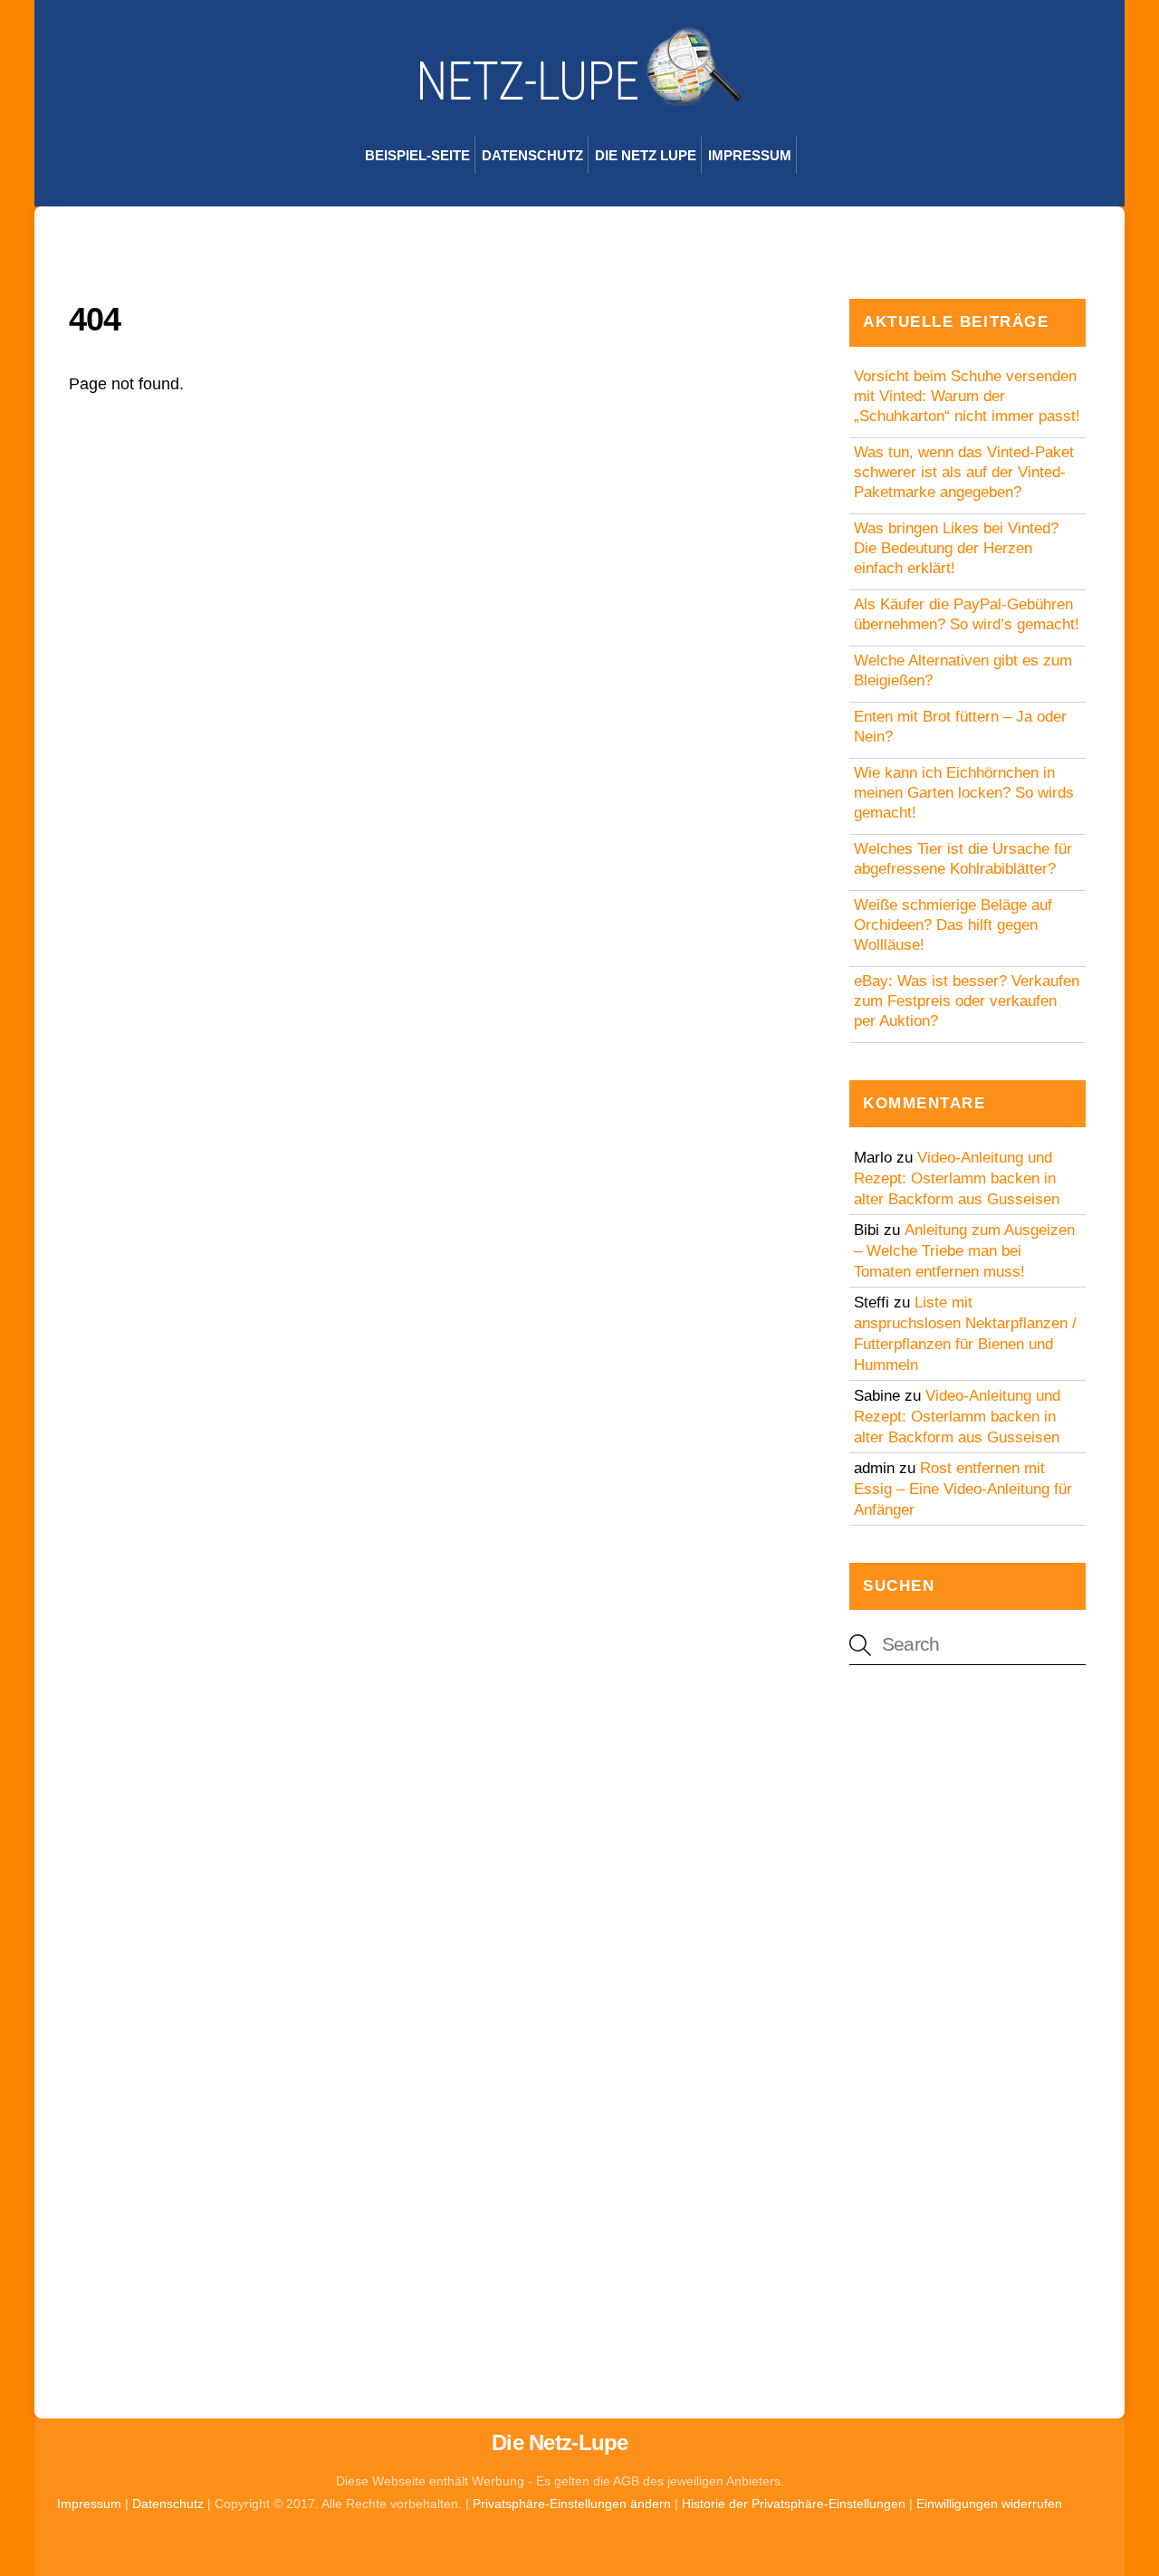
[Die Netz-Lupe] (579, 97)
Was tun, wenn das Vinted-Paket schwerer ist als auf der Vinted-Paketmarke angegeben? (964, 472)
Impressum (750, 155)
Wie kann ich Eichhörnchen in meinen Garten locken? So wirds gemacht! (964, 793)
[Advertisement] (967, 1974)
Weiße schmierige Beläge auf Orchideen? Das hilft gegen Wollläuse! (953, 925)
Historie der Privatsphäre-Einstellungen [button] (794, 2504)
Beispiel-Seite (417, 155)
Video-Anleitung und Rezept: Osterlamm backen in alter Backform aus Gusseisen (957, 1178)
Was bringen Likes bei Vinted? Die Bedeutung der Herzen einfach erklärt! (956, 548)
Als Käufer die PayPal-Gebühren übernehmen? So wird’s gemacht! (967, 614)
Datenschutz (532, 155)
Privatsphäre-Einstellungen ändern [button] (572, 2504)
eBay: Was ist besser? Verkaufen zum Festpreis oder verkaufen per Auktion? (967, 1001)
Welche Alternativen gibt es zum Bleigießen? (963, 670)
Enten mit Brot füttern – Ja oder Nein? (960, 727)
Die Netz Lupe (646, 155)
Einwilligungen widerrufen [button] (989, 2504)
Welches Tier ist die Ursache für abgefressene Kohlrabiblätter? (963, 859)
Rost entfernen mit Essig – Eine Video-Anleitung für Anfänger (963, 1489)
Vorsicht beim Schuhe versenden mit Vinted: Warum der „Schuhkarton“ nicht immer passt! (967, 396)
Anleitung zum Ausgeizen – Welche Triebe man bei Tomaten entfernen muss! (964, 1251)
